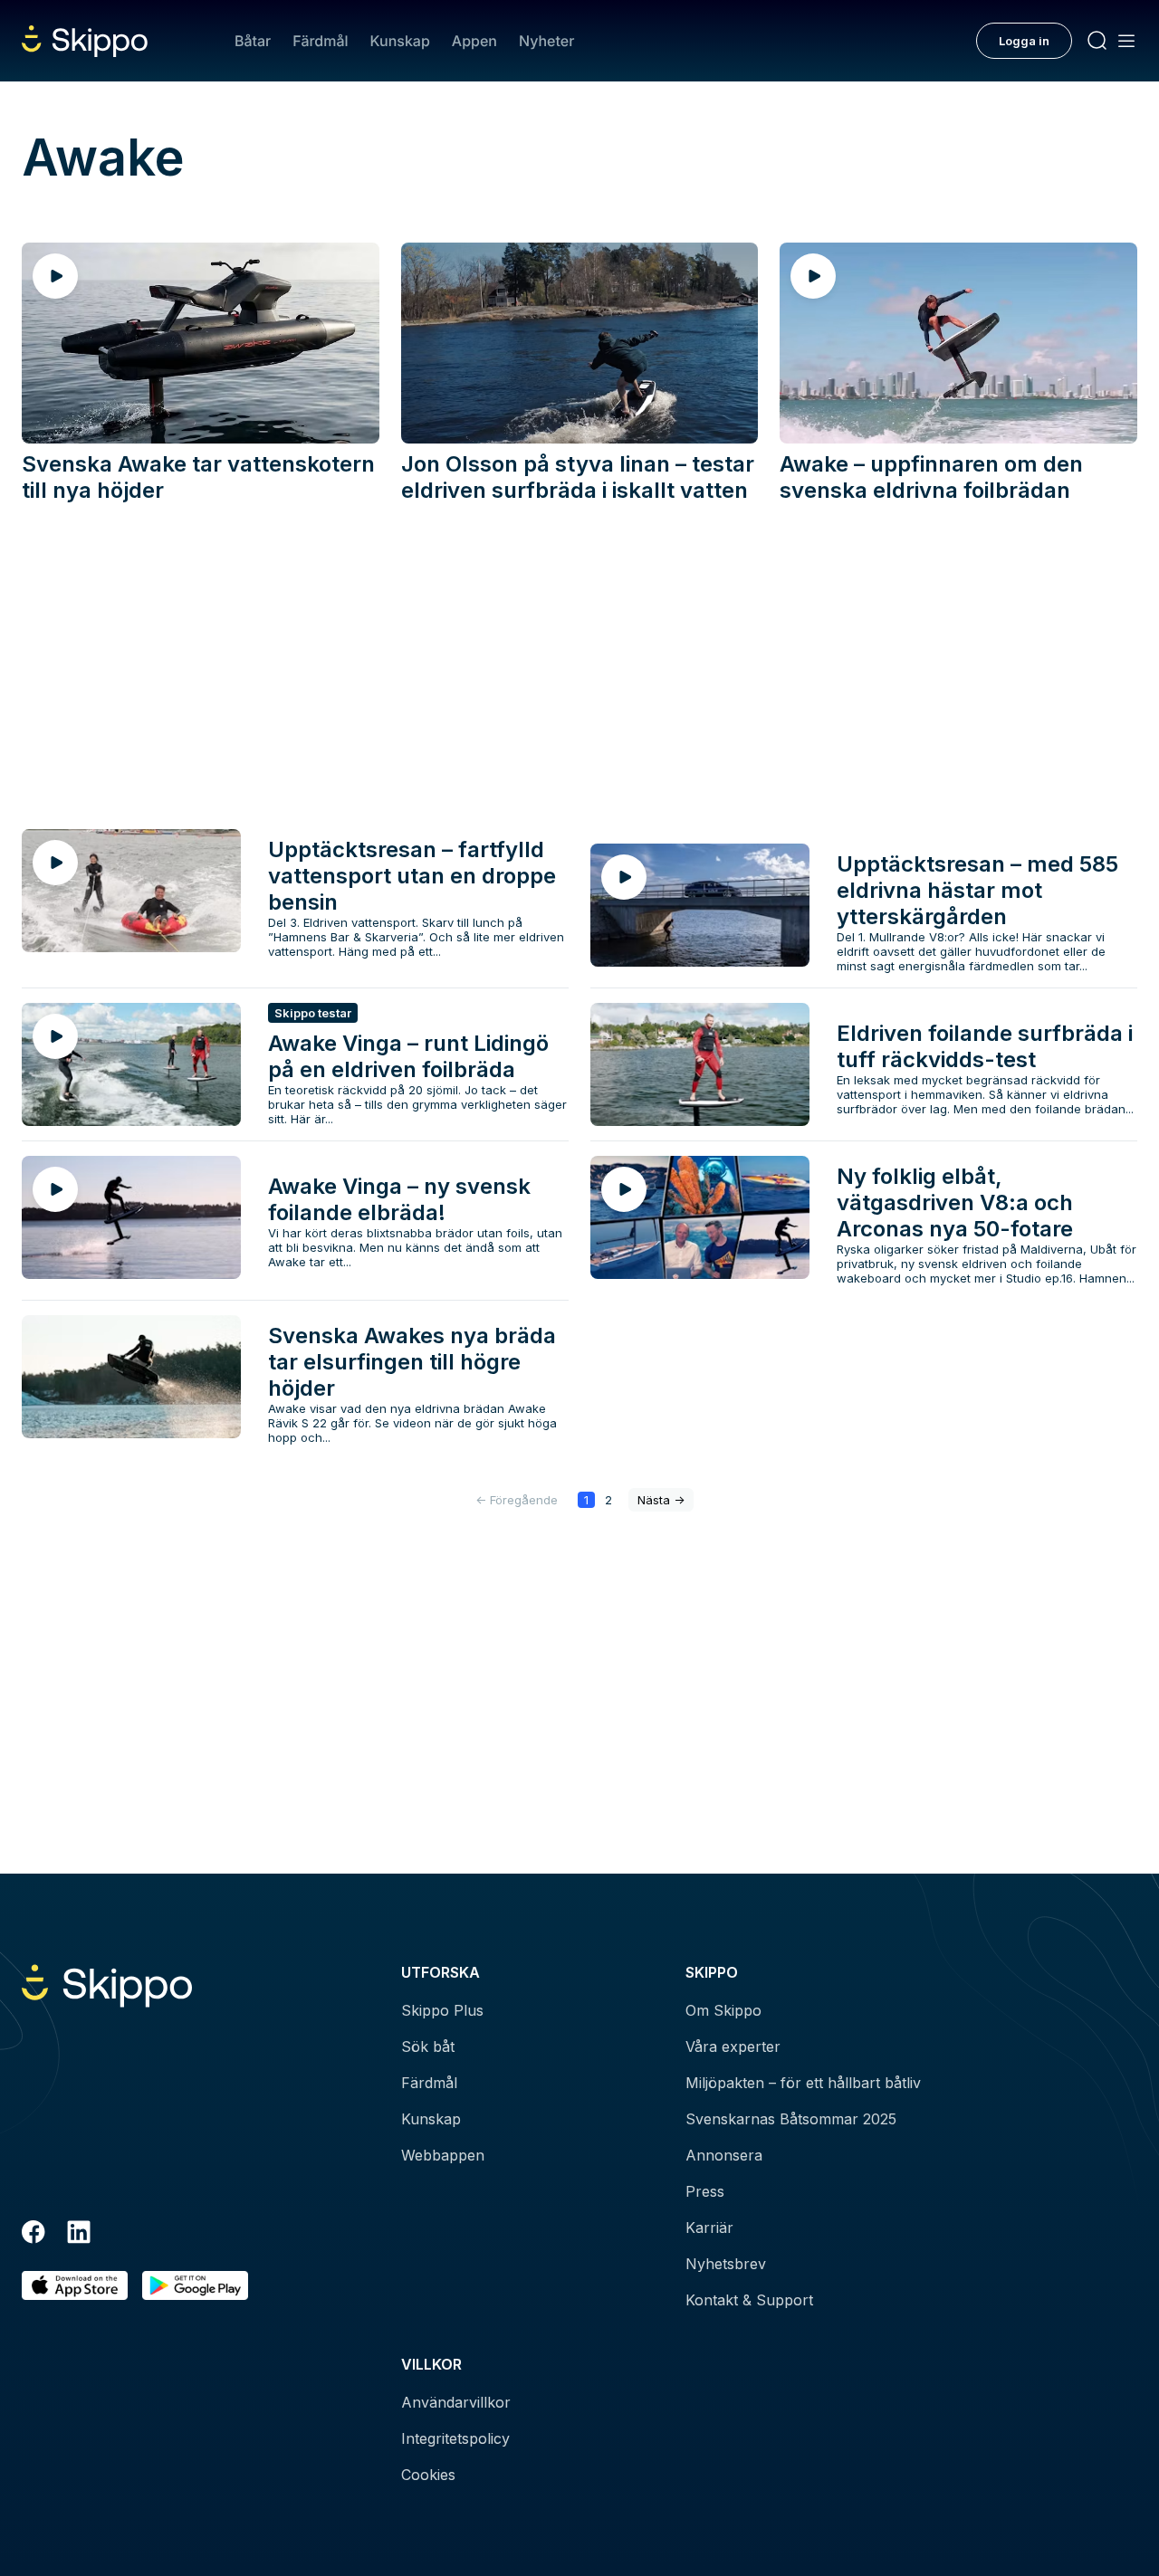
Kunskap (400, 41)
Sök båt (428, 2046)
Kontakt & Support (749, 2300)
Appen (474, 41)
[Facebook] (34, 2235)
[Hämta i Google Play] (195, 2286)
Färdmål (320, 41)
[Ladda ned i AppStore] (75, 2286)
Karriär (709, 2228)
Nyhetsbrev (726, 2264)
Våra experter (733, 2046)
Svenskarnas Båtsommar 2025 (791, 2119)
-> (661, 1500)
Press (705, 2191)
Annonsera (724, 2155)
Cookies (428, 2475)
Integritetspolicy (455, 2438)
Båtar (253, 41)
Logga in (1024, 41)
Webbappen (443, 2155)
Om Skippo (723, 2010)
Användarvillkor (456, 2402)
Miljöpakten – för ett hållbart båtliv (803, 2083)
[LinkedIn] (79, 2235)
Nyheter (546, 41)
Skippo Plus (442, 2010)
